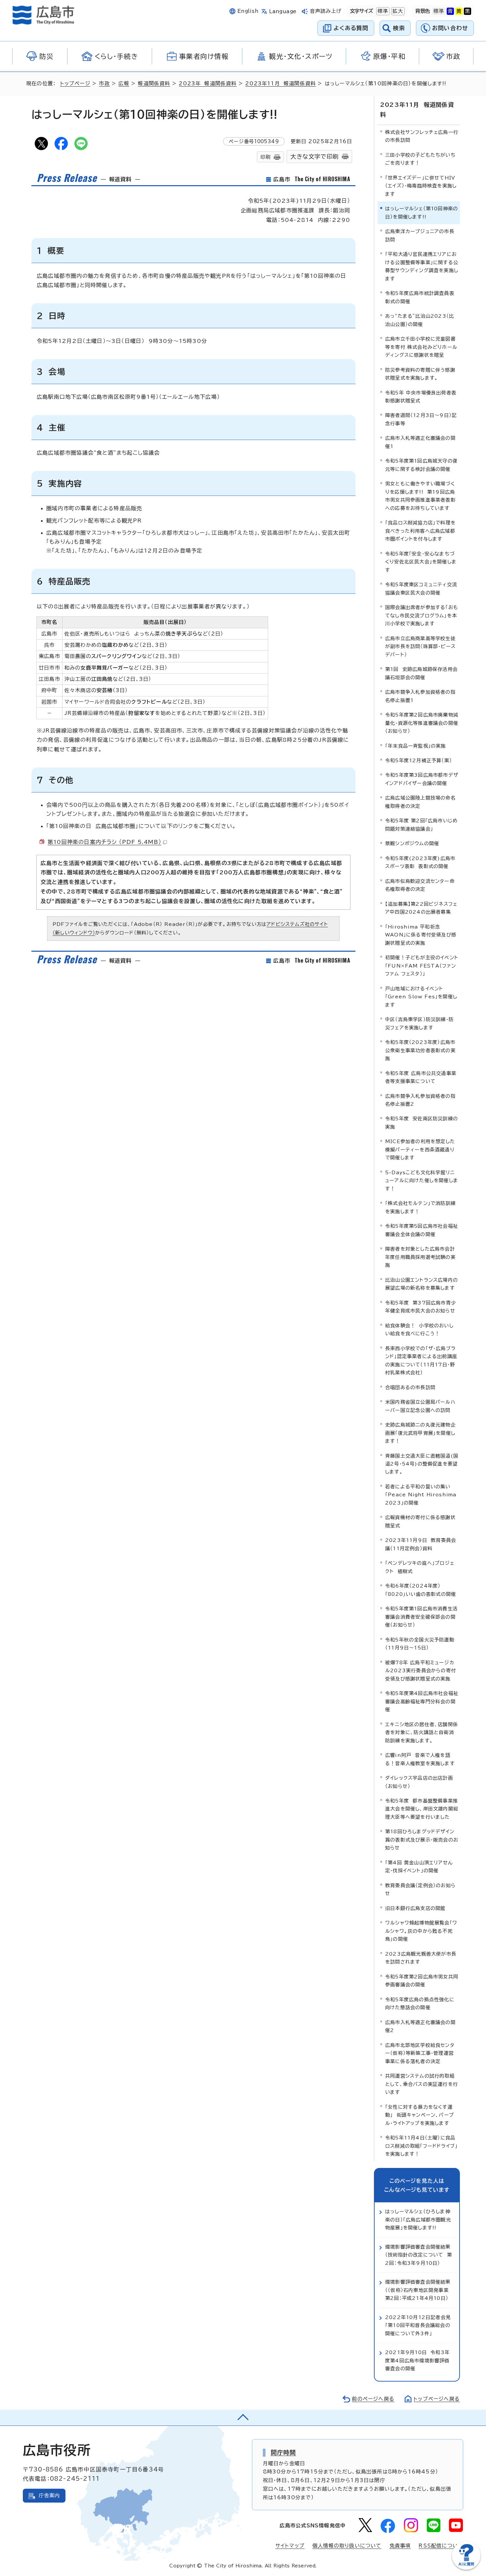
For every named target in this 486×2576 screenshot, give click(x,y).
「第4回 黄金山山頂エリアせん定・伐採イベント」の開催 (419, 1867)
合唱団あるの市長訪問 (410, 1387)
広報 (124, 83)
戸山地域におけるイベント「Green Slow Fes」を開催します (421, 997)
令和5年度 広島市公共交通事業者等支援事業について (421, 1077)
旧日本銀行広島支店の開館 (415, 1908)
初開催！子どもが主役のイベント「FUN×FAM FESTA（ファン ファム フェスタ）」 (422, 966)
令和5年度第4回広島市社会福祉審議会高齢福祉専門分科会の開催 (422, 1701)
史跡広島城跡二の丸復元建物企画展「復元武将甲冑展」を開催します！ (420, 1433)
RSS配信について (441, 2546)
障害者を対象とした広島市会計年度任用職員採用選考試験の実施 (420, 1257)
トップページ (75, 83)
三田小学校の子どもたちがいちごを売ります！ (420, 159)
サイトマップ (290, 2546)
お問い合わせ (450, 28)
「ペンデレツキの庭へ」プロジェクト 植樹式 (420, 1567)
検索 (399, 28)
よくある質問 (351, 28)
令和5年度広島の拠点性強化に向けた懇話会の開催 (420, 2003)
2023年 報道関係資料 (208, 83)
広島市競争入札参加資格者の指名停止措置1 (420, 696)
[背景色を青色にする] (450, 11)
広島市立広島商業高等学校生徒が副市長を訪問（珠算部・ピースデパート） (420, 646)
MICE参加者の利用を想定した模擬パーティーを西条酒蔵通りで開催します (420, 1149)
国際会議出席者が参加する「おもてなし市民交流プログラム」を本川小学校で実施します (422, 615)
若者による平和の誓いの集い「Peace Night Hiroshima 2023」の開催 (421, 1495)
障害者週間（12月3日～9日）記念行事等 (421, 419)
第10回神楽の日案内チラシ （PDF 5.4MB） (104, 842)
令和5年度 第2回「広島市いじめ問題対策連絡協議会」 (421, 825)
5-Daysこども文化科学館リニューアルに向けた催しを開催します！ (422, 1181)
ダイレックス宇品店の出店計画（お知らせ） (419, 1782)
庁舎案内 (49, 2495)
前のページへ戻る (373, 2399)
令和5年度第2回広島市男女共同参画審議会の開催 (422, 1981)
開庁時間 (283, 2452)
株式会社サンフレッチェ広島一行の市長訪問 (422, 136)
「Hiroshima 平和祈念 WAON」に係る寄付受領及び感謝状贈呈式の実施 (421, 935)
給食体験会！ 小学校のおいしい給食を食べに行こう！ (419, 1330)
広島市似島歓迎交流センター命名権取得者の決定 (420, 885)
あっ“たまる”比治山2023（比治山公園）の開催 (420, 320)
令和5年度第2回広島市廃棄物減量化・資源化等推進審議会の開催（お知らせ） (422, 723)
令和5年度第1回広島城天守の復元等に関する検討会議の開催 (421, 465)
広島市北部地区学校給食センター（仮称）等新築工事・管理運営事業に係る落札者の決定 (420, 2053)
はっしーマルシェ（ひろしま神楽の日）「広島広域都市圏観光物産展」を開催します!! (418, 2220)
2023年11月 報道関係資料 (281, 83)
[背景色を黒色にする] (467, 11)
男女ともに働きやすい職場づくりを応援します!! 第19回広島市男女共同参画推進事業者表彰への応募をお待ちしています (420, 496)
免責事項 (400, 2546)
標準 (382, 11)
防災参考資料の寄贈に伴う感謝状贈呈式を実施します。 (420, 374)
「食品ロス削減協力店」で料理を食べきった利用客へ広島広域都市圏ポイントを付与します (420, 531)
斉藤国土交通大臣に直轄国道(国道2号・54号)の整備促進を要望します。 (422, 1464)
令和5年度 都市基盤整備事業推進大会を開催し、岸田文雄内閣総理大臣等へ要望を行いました (422, 1809)
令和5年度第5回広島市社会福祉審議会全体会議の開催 (422, 1230)
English (248, 11)
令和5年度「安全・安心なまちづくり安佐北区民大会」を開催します (421, 562)
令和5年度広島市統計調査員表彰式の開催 (420, 297)
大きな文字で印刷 (314, 157)
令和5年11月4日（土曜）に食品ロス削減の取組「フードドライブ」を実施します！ (421, 2146)
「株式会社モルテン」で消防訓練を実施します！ (420, 1207)
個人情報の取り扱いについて (347, 2546)
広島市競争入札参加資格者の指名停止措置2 (420, 1100)
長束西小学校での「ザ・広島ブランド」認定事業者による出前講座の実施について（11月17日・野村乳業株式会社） (421, 1360)
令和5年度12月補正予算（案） (419, 760)
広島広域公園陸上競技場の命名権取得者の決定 (420, 802)
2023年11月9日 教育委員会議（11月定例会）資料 (421, 1544)
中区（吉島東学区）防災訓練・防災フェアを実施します (419, 1023)
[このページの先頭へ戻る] (243, 2418)
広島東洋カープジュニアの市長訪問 (420, 235)
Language (283, 11)
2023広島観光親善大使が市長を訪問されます (421, 1958)
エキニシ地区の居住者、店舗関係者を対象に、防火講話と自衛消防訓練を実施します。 (422, 1732)
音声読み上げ (326, 11)
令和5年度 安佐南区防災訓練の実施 (422, 1122)
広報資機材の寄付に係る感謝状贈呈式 (420, 1521)
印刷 (265, 157)
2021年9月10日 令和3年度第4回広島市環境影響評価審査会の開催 (417, 2360)
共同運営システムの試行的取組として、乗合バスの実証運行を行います (422, 2084)
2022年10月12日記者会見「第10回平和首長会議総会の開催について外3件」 (418, 2325)
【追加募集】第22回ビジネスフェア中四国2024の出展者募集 (421, 908)
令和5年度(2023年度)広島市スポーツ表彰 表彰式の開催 (420, 862)
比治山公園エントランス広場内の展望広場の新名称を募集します (422, 1284)
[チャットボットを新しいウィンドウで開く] (466, 2568)
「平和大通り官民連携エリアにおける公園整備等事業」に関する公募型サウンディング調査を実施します (422, 266)
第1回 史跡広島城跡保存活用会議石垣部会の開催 (421, 673)
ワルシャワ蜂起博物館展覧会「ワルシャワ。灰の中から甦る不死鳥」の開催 (421, 1931)
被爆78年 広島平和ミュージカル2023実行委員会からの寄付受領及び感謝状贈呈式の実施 (421, 1671)
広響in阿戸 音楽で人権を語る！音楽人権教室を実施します (420, 1759)
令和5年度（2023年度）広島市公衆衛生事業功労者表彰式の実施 (420, 1050)
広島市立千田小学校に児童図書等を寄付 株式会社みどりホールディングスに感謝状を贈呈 (421, 347)
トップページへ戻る (437, 2399)
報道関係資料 (154, 83)
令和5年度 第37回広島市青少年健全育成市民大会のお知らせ (421, 1307)
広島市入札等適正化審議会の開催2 (420, 2026)
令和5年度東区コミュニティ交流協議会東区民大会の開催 (421, 588)
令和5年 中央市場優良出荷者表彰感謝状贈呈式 (421, 397)
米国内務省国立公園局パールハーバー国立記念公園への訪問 (420, 1406)
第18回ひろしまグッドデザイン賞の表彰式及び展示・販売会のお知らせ (422, 1840)
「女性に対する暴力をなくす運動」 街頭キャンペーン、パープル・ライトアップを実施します (420, 2115)
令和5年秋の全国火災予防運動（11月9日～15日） (420, 1644)
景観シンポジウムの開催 (412, 843)
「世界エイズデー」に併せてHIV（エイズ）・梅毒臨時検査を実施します (421, 186)
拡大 (397, 11)
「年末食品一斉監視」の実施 (416, 746)
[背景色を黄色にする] (459, 11)
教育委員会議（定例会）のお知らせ (420, 1889)
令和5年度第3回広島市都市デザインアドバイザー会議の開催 (422, 779)
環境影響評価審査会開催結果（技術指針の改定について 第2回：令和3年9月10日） (419, 2255)
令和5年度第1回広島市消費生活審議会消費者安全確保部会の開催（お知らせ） (421, 1617)
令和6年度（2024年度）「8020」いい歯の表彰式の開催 (421, 1590)
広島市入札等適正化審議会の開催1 (420, 442)
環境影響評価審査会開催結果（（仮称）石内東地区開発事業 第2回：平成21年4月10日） (419, 2290)
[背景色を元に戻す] (439, 11)
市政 (104, 83)
